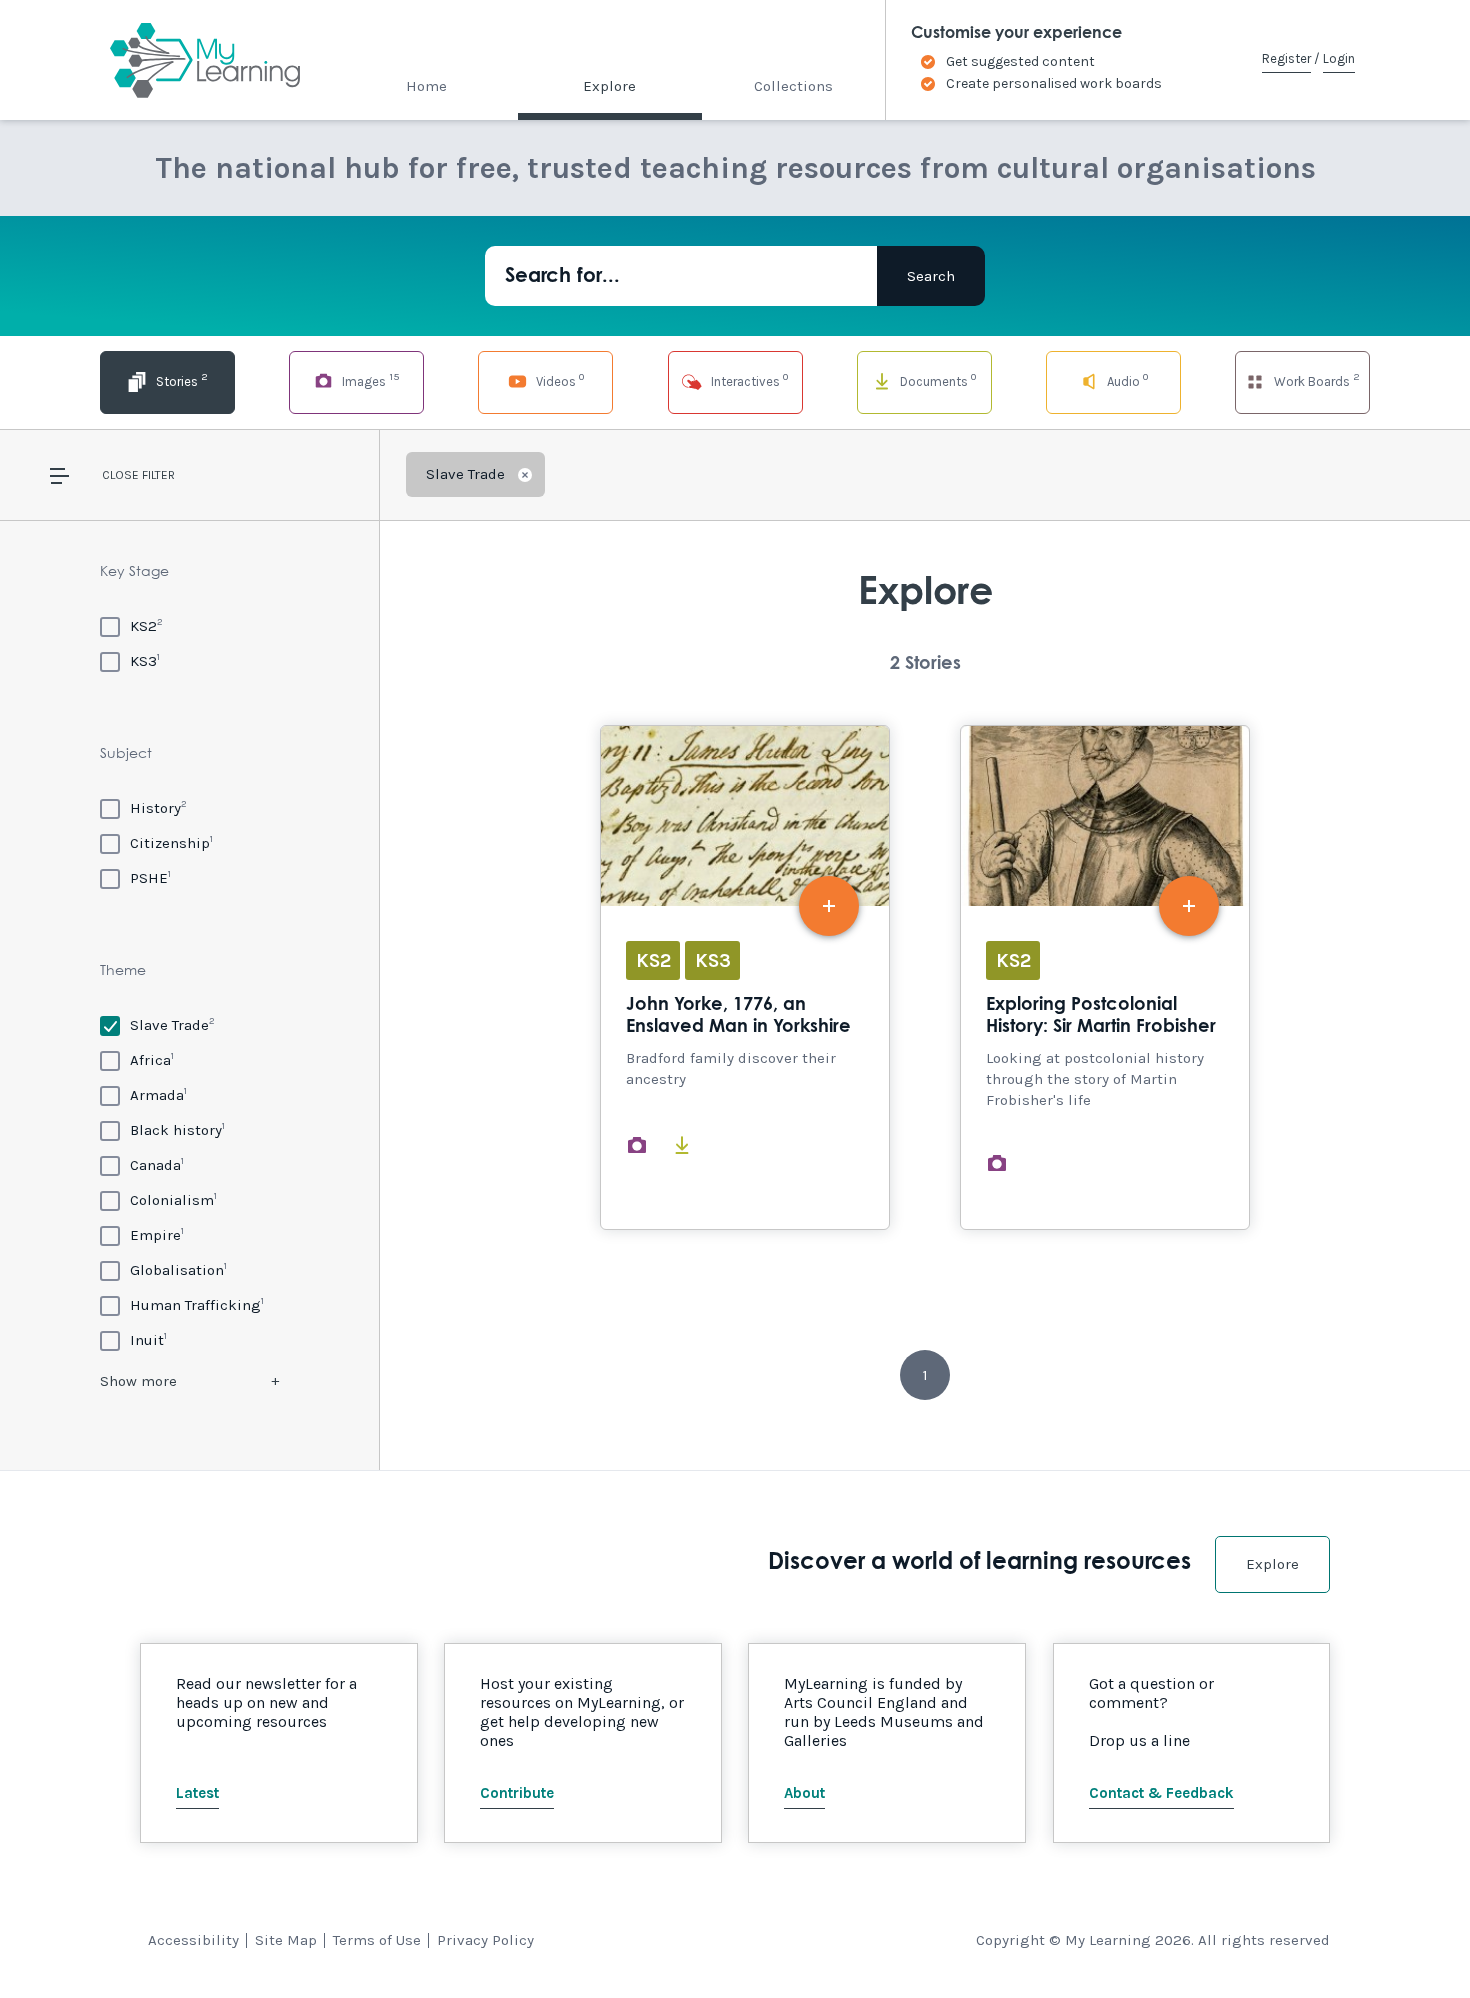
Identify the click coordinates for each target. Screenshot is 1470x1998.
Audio (1126, 379)
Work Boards (1315, 379)
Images (369, 379)
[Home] (187, 60)
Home (426, 86)
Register (1286, 58)
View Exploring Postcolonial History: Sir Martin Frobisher (1105, 977)
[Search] (931, 276)
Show (138, 1381)
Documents (936, 379)
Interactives (748, 379)
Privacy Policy (485, 1940)
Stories (180, 379)
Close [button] (120, 475)
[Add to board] (829, 906)
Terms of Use (377, 1940)
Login (1339, 58)
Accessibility (193, 1940)
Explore (609, 86)
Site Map (286, 1940)
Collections (793, 86)
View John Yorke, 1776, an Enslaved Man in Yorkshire (745, 977)
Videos (558, 379)
